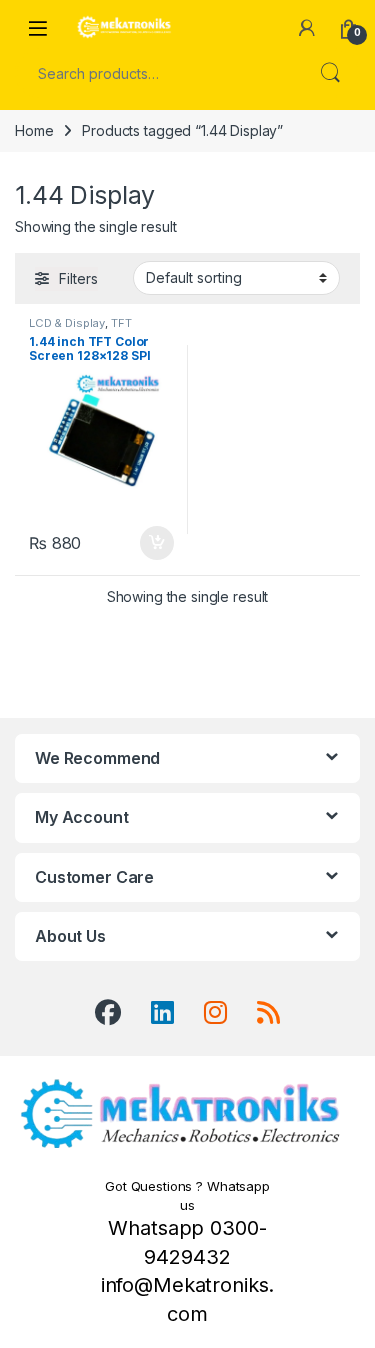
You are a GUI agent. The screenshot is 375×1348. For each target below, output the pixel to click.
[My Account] (307, 28)
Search (330, 73)
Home (34, 130)
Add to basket (151, 543)
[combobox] (159, 73)
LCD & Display (67, 323)
